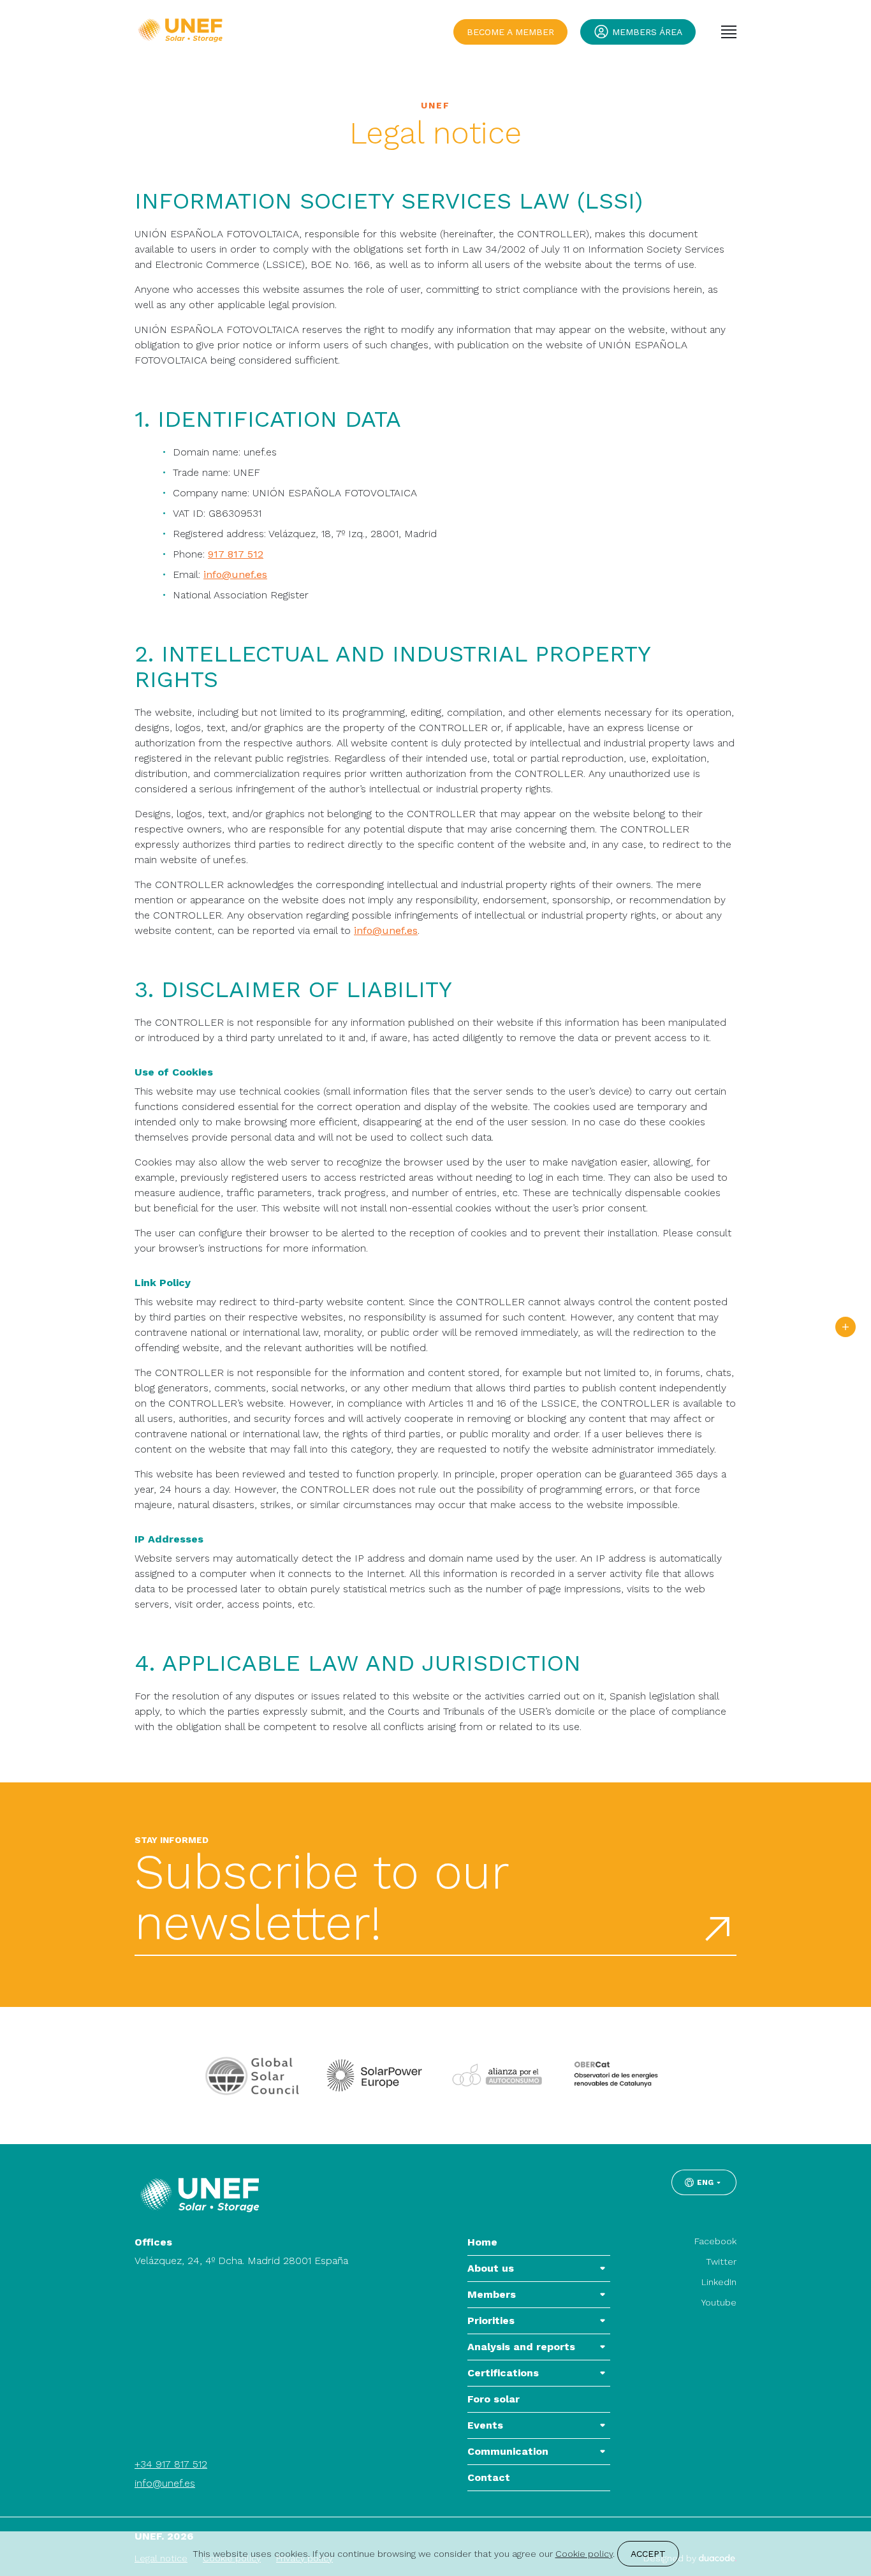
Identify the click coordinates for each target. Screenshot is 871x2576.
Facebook (715, 2241)
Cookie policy (584, 2554)
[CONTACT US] (845, 1327)
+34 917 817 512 (171, 2464)
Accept (648, 2554)
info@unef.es (235, 574)
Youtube (719, 2302)
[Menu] (729, 32)
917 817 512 (236, 554)
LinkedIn (719, 2282)
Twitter (721, 2261)
